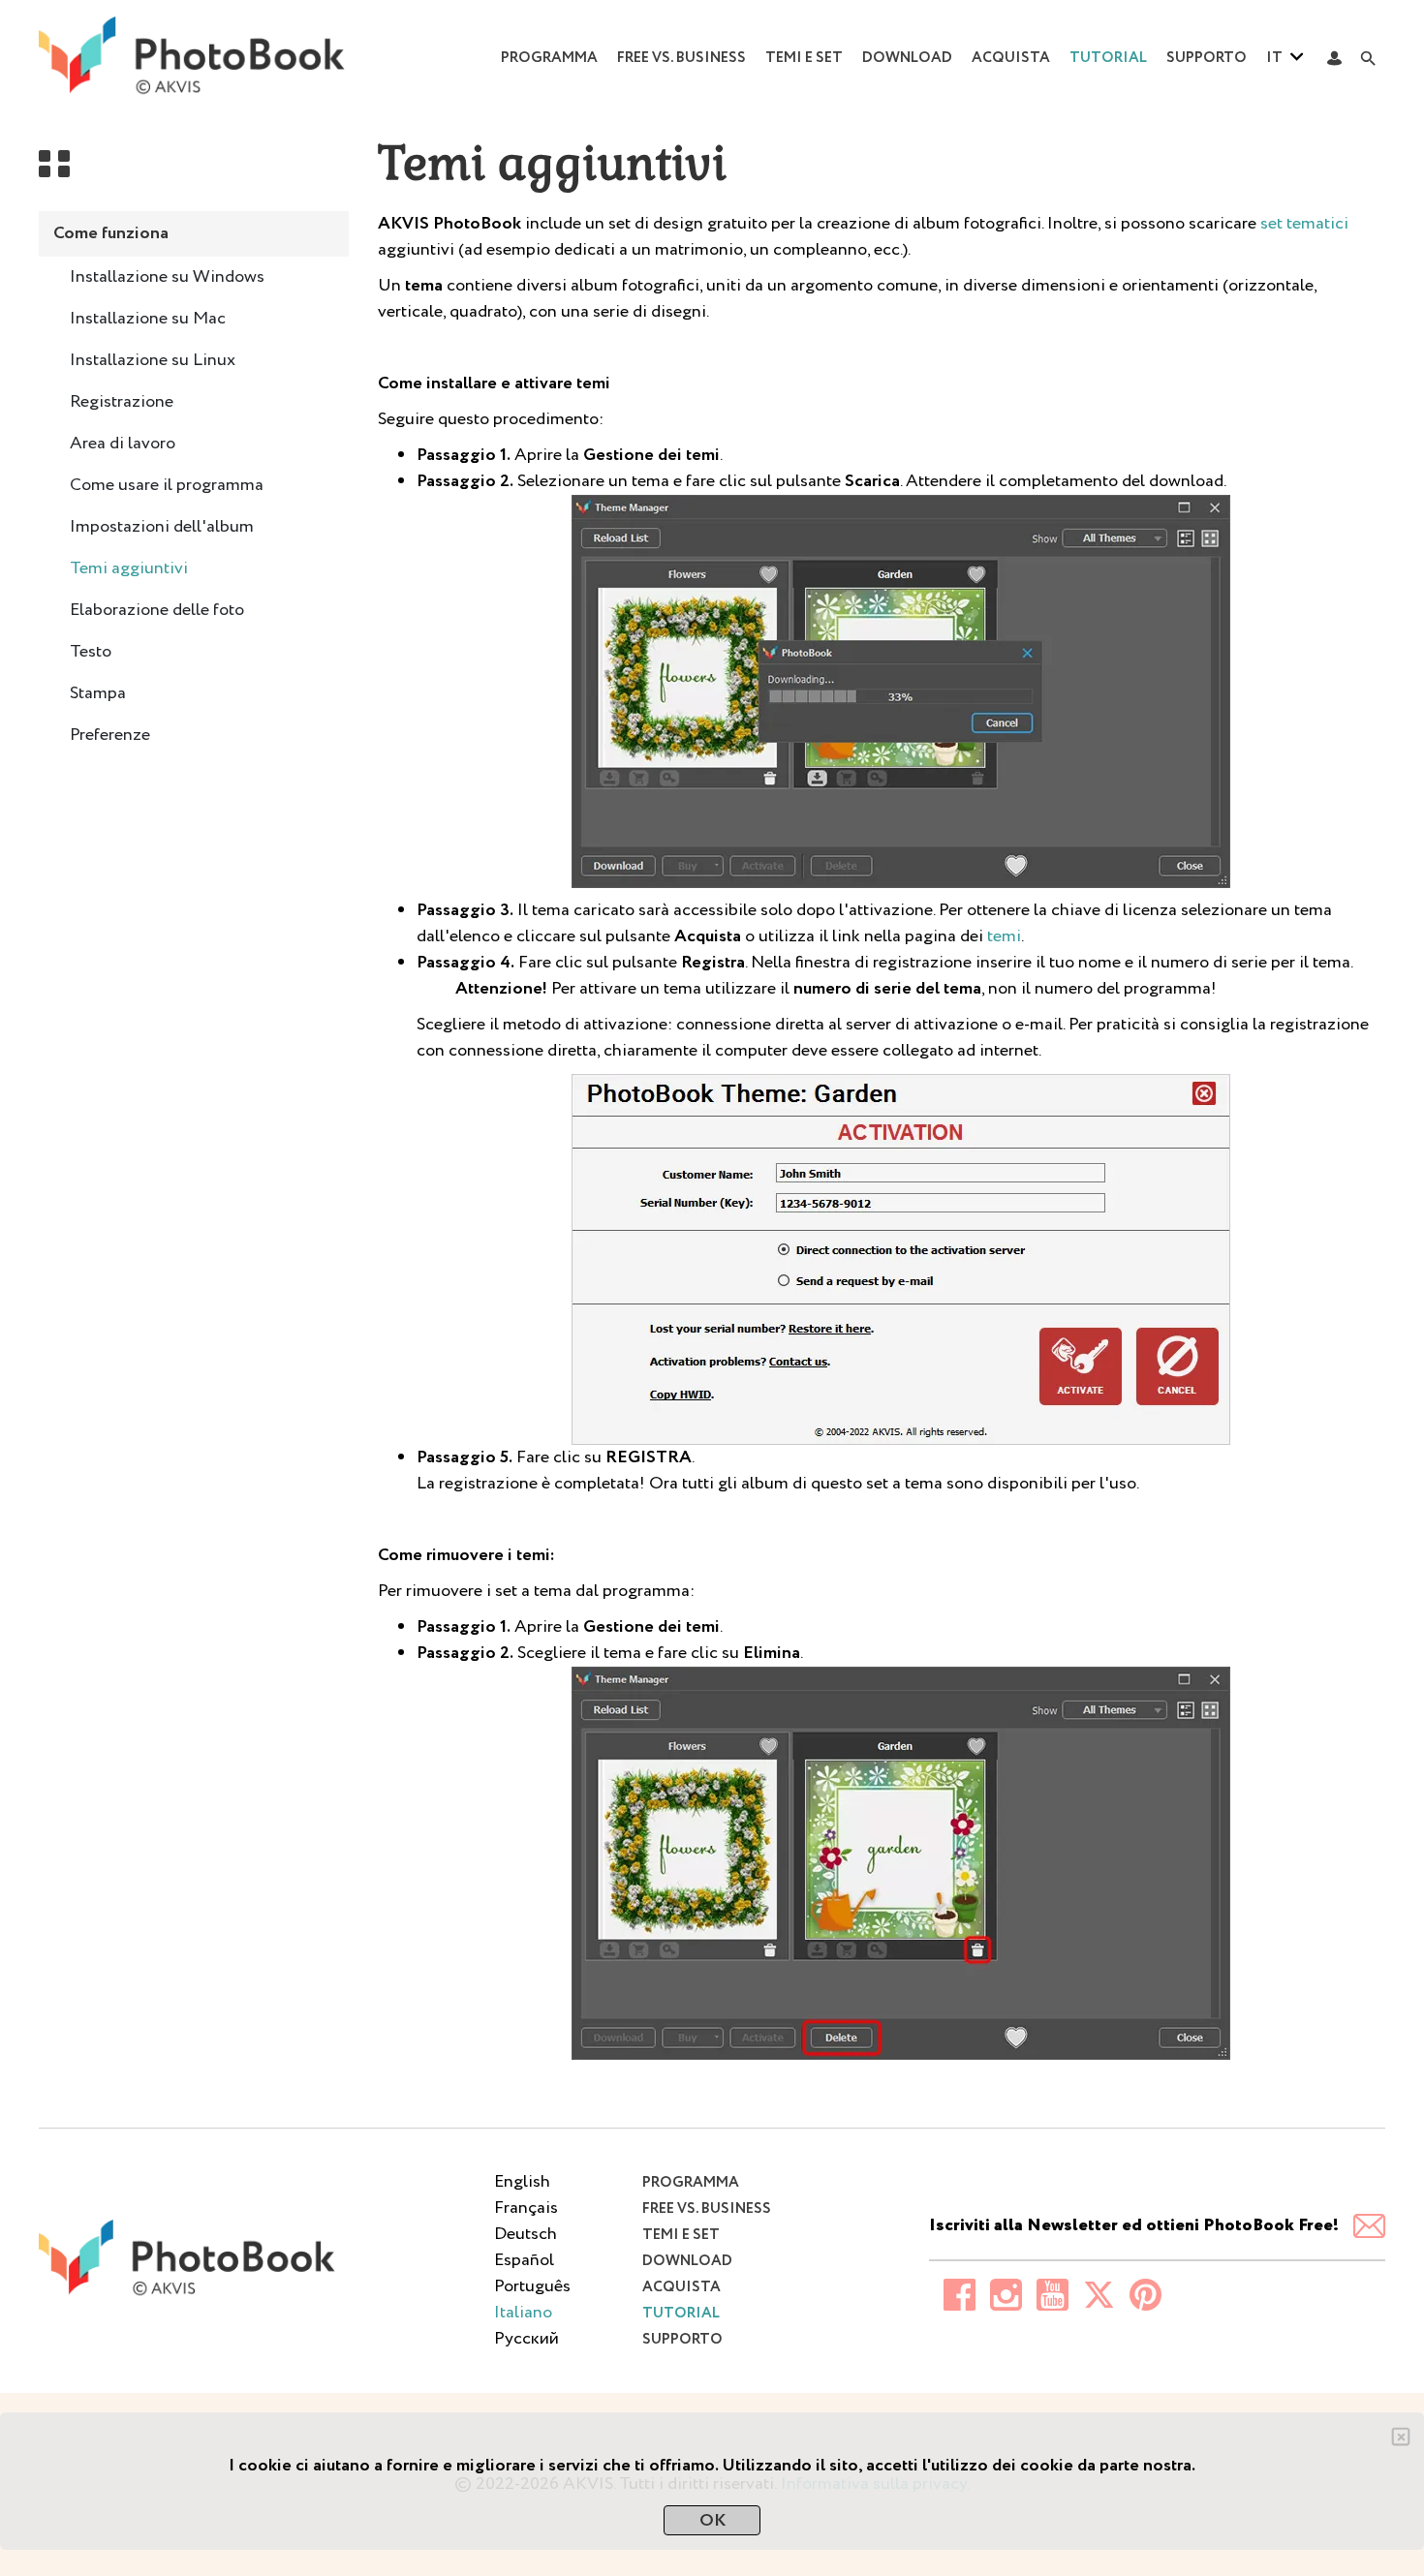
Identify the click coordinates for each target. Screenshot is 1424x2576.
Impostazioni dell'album (162, 527)
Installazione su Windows (167, 277)
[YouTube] (1045, 2295)
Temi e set (804, 58)
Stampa (98, 693)
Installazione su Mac (148, 319)
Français (526, 2208)
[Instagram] (999, 2295)
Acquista (1011, 58)
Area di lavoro (123, 444)
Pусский (526, 2339)
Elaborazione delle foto (157, 610)
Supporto (1207, 58)
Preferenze (110, 735)
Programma (549, 58)
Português (532, 2286)
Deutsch (526, 2234)
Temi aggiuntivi (129, 568)
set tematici (1304, 224)
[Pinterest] (1138, 2295)
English (522, 2182)
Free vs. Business (681, 58)
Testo (91, 652)
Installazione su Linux (153, 360)
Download (907, 58)
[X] (1092, 2295)
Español (524, 2260)
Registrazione (122, 402)
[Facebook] (952, 2295)
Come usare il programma (167, 485)
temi (1004, 936)
